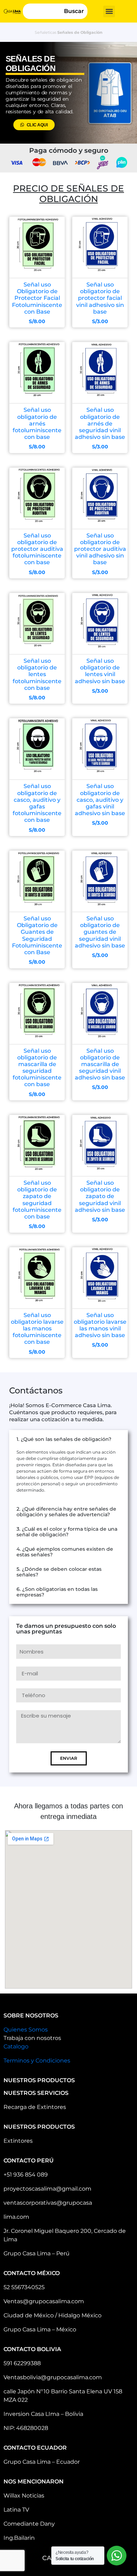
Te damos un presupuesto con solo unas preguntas (66, 1629)
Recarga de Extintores (35, 2107)
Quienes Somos (26, 2030)
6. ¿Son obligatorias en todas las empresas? (57, 1592)
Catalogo (16, 2046)
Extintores (18, 2141)
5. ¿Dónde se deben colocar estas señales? (59, 1572)
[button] (109, 11)
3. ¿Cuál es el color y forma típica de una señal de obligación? (67, 1532)
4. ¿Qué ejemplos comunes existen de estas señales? (65, 1552)
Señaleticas (45, 32)
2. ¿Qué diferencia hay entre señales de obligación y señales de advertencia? (66, 1512)
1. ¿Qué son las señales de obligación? (64, 1439)
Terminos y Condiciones (37, 2061)
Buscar (74, 11)
